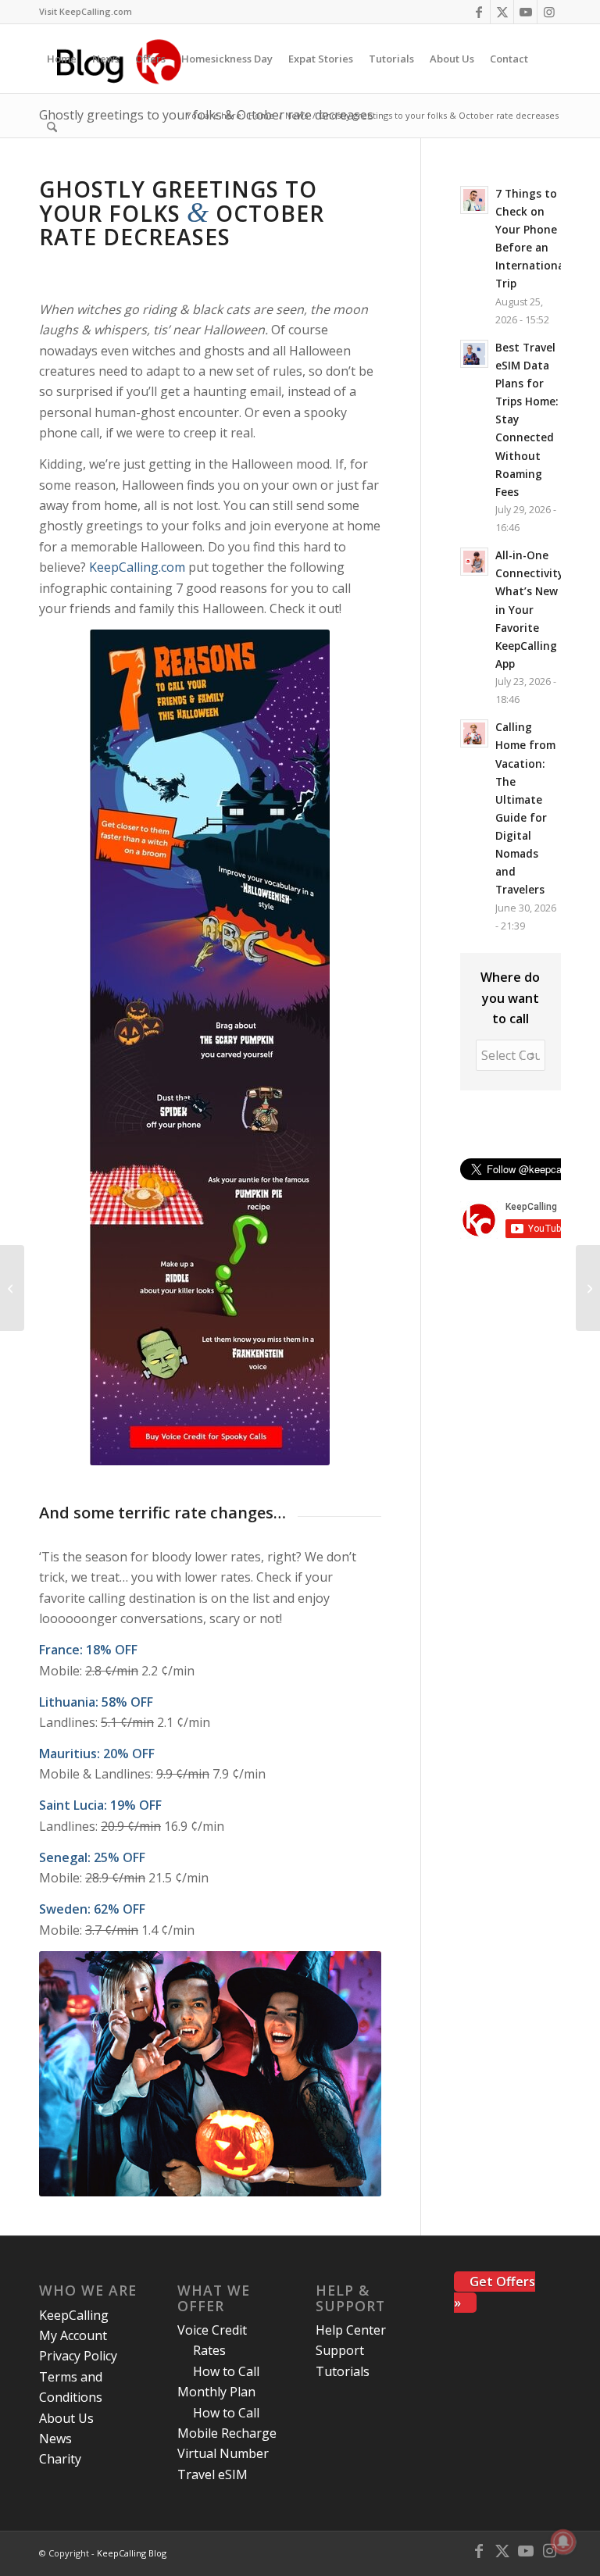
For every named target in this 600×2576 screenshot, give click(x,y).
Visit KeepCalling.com (86, 11)
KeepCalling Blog (132, 2553)
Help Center (351, 2330)
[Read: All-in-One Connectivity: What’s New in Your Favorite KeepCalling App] (474, 562)
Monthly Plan (216, 2392)
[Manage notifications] (563, 2542)
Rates (209, 2350)
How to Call (226, 2371)
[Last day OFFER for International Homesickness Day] (12, 1288)
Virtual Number (223, 2453)
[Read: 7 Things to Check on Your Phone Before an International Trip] (474, 200)
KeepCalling (74, 2315)
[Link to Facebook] (479, 12)
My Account (73, 2335)
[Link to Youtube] (525, 12)
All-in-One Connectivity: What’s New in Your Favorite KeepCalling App (530, 609)
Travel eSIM (212, 2474)
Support (340, 2350)
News (55, 2439)
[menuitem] (86, 12)
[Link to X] (502, 12)
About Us (66, 2418)
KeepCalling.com (137, 567)
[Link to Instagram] (549, 12)
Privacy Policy (78, 2356)
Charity (60, 2459)
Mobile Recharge (227, 2433)
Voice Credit (212, 2330)
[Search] (52, 127)
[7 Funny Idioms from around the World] (588, 1288)
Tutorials (343, 2371)
